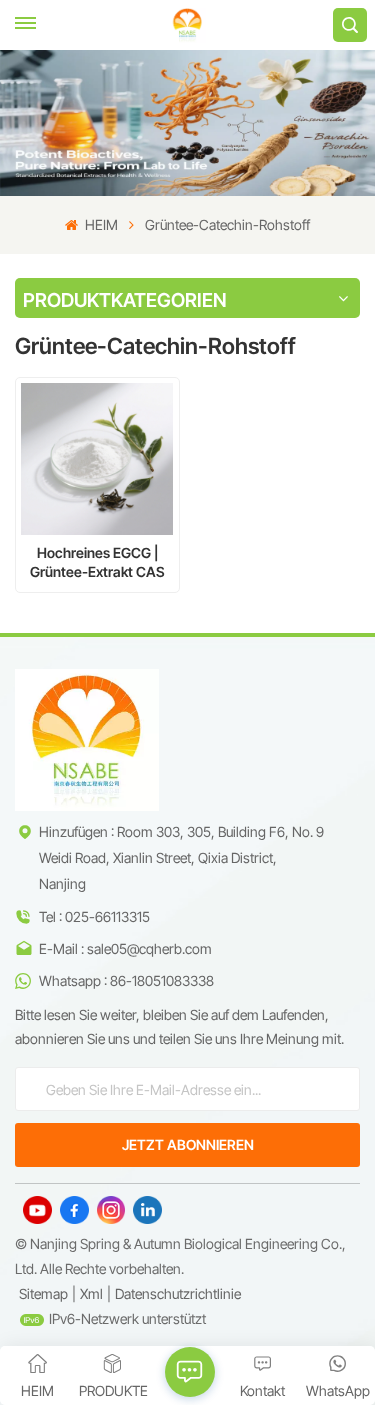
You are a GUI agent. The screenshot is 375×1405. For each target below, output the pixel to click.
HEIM (99, 224)
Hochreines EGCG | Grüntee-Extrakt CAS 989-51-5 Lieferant (97, 562)
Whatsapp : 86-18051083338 (126, 980)
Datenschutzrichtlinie (178, 1293)
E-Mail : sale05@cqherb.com (125, 948)
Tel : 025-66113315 (94, 916)
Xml (91, 1293)
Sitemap (43, 1293)
